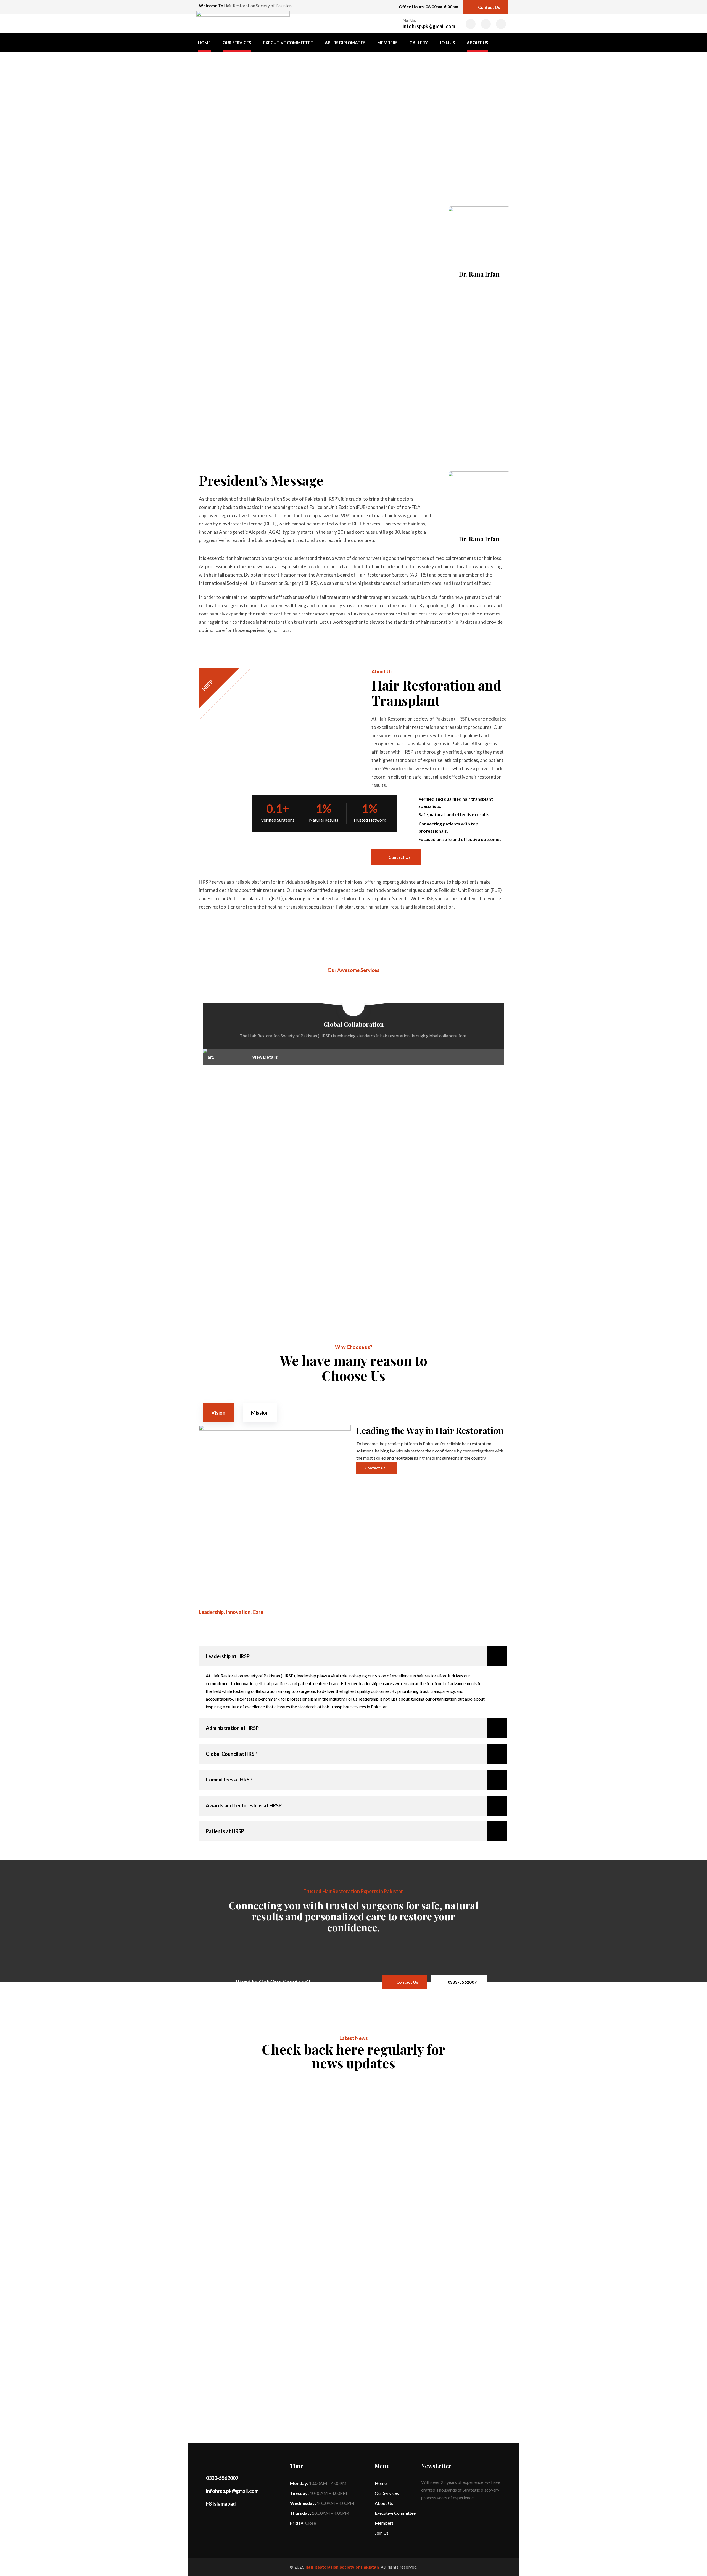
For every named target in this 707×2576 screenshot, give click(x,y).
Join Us (447, 43)
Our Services (237, 43)
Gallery (419, 43)
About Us (477, 43)
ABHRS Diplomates (345, 43)
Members (387, 43)
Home (204, 43)
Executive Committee (288, 43)
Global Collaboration (354, 1024)
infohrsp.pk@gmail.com (429, 26)
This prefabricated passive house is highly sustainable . (290, 2092)
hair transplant (226, 2084)
